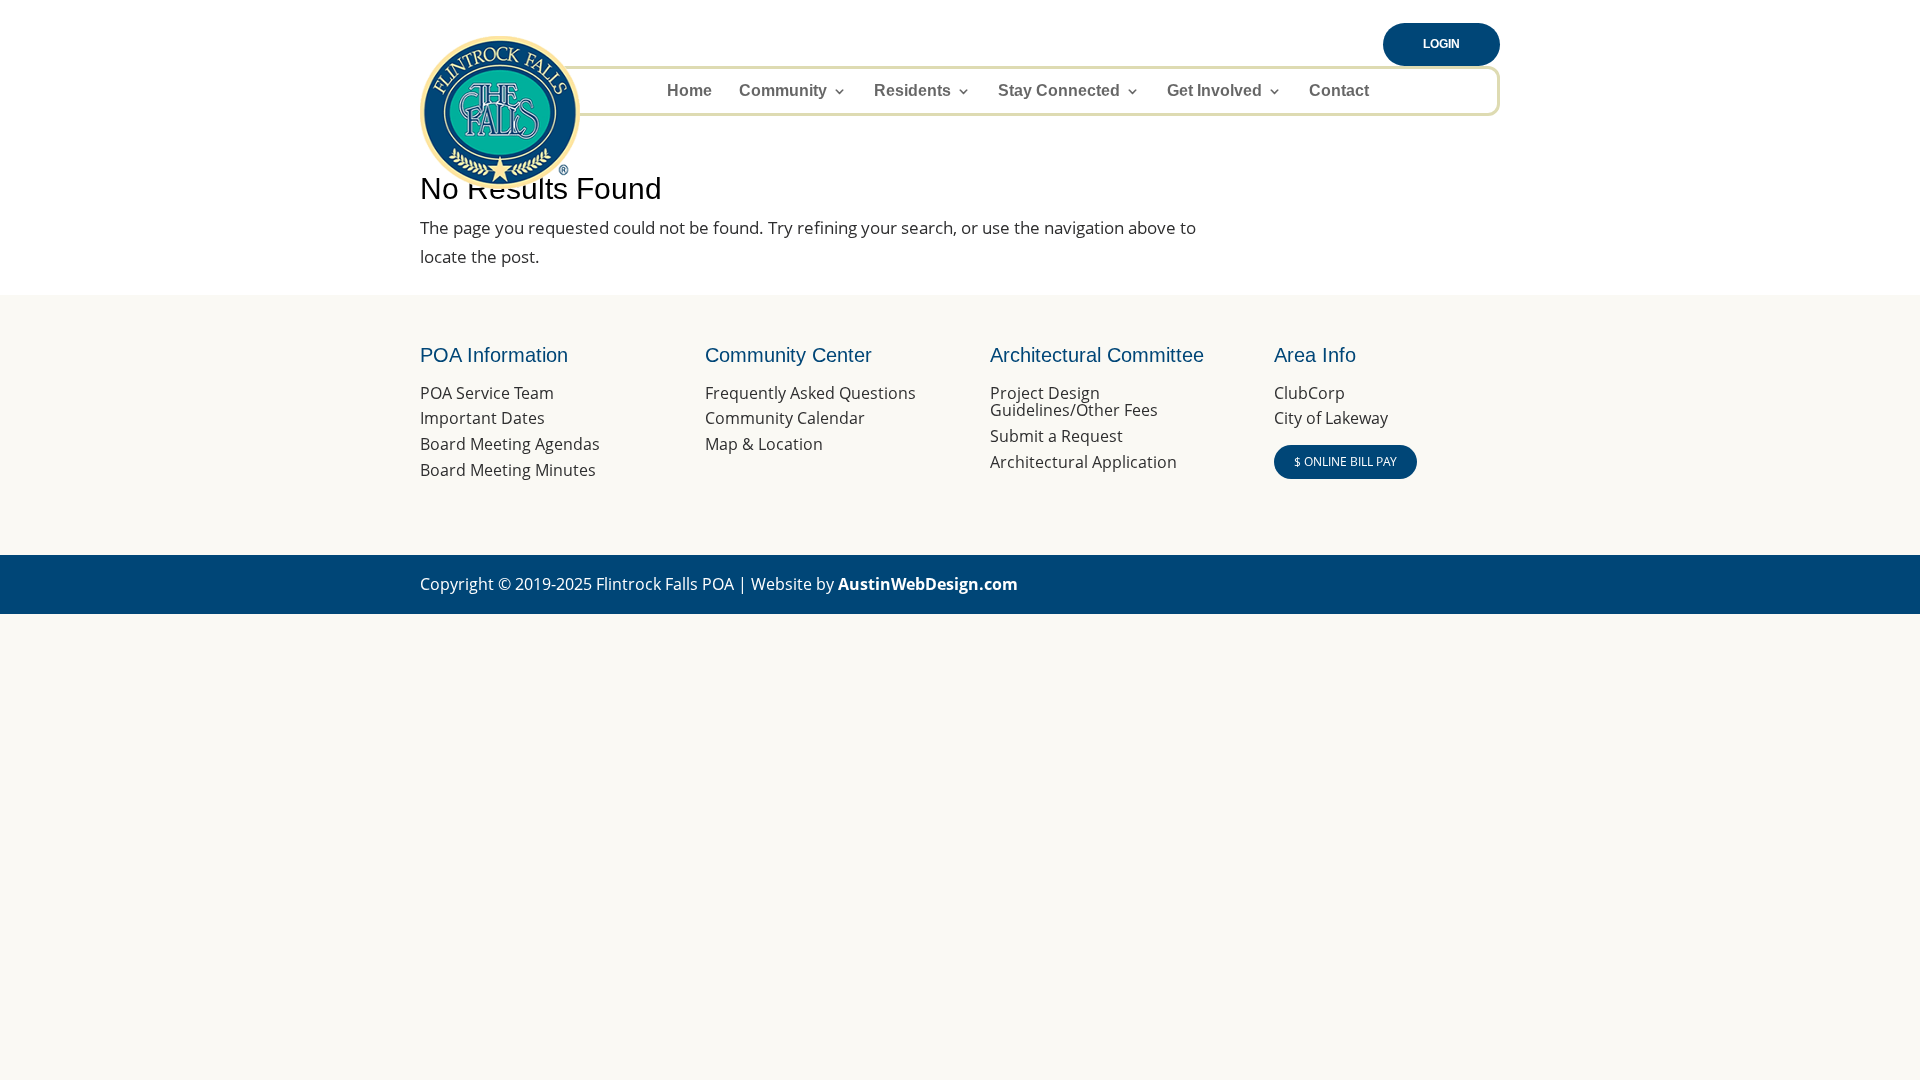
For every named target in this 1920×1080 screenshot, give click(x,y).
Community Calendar (785, 418)
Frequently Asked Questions (810, 393)
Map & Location (764, 444)
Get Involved (1214, 91)
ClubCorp (1309, 393)
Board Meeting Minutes (508, 470)
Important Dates (482, 418)
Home (689, 91)
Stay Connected (1059, 91)
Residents (912, 91)
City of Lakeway (1331, 418)
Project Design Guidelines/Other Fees (1074, 402)
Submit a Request (1056, 436)
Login (1441, 44)
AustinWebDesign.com (928, 584)
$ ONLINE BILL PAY (1345, 461)
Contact (1339, 91)
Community (783, 91)
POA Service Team (487, 393)
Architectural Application (1083, 462)
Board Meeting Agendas (510, 444)
